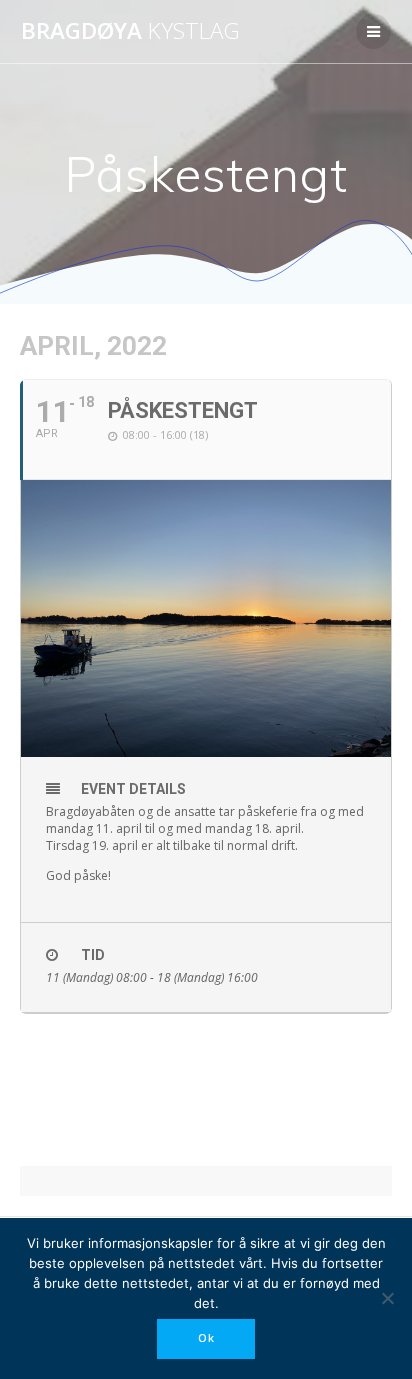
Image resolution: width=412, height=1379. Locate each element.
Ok (206, 1338)
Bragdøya (130, 31)
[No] (387, 1298)
